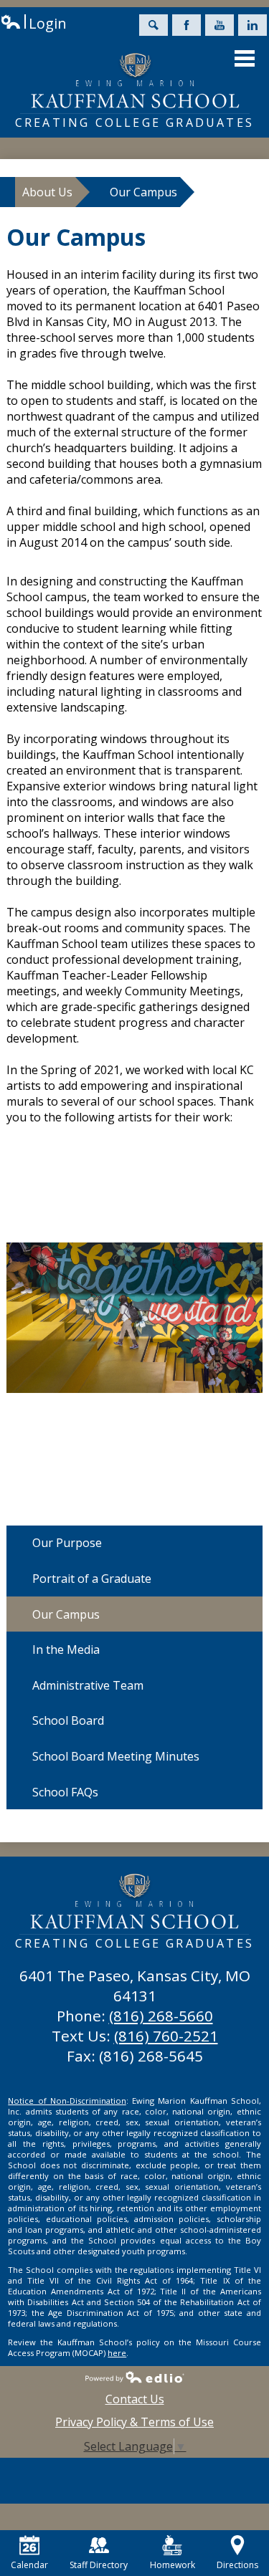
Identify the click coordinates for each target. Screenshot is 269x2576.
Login (33, 23)
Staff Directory (99, 2565)
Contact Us (135, 2399)
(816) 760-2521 (166, 2036)
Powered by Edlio (135, 2377)
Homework (173, 2565)
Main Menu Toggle (245, 58)
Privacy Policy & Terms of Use (134, 2422)
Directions (237, 2565)
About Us (47, 192)
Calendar (29, 2565)
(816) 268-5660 (161, 2016)
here (117, 2353)
